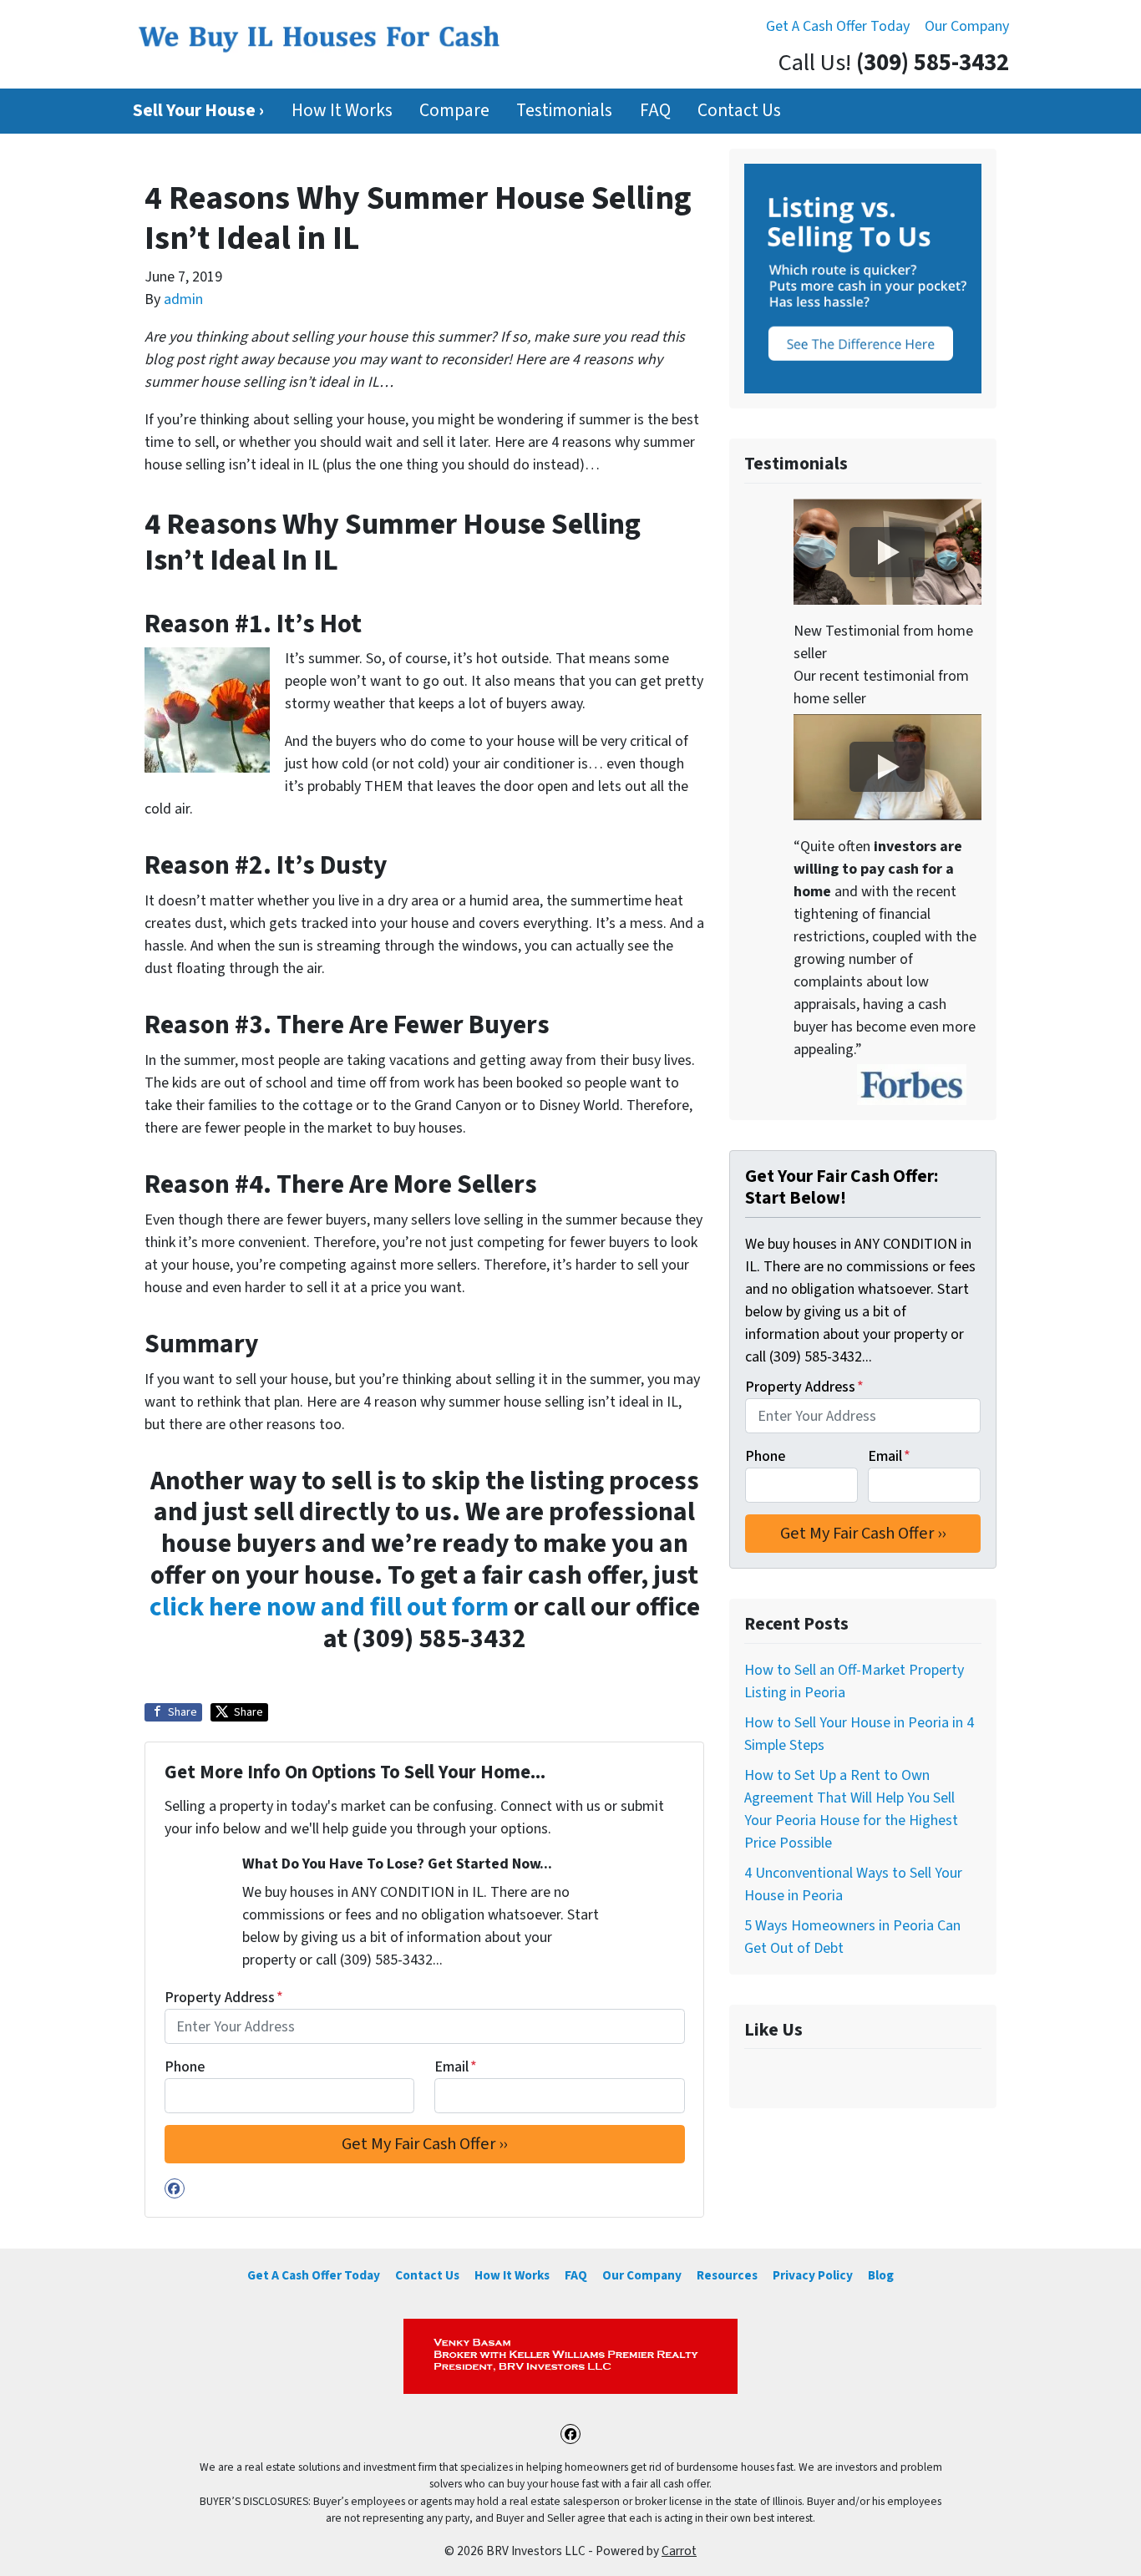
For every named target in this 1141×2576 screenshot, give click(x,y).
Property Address (224, 1998)
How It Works (342, 111)
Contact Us (739, 111)
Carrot (679, 2551)
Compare (454, 111)
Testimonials (564, 111)
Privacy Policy (813, 2275)
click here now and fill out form (329, 1607)
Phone (185, 2067)
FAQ (655, 111)
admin (183, 299)
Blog (881, 2275)
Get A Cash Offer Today (838, 26)
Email (456, 2067)
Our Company (967, 26)
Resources (727, 2275)
